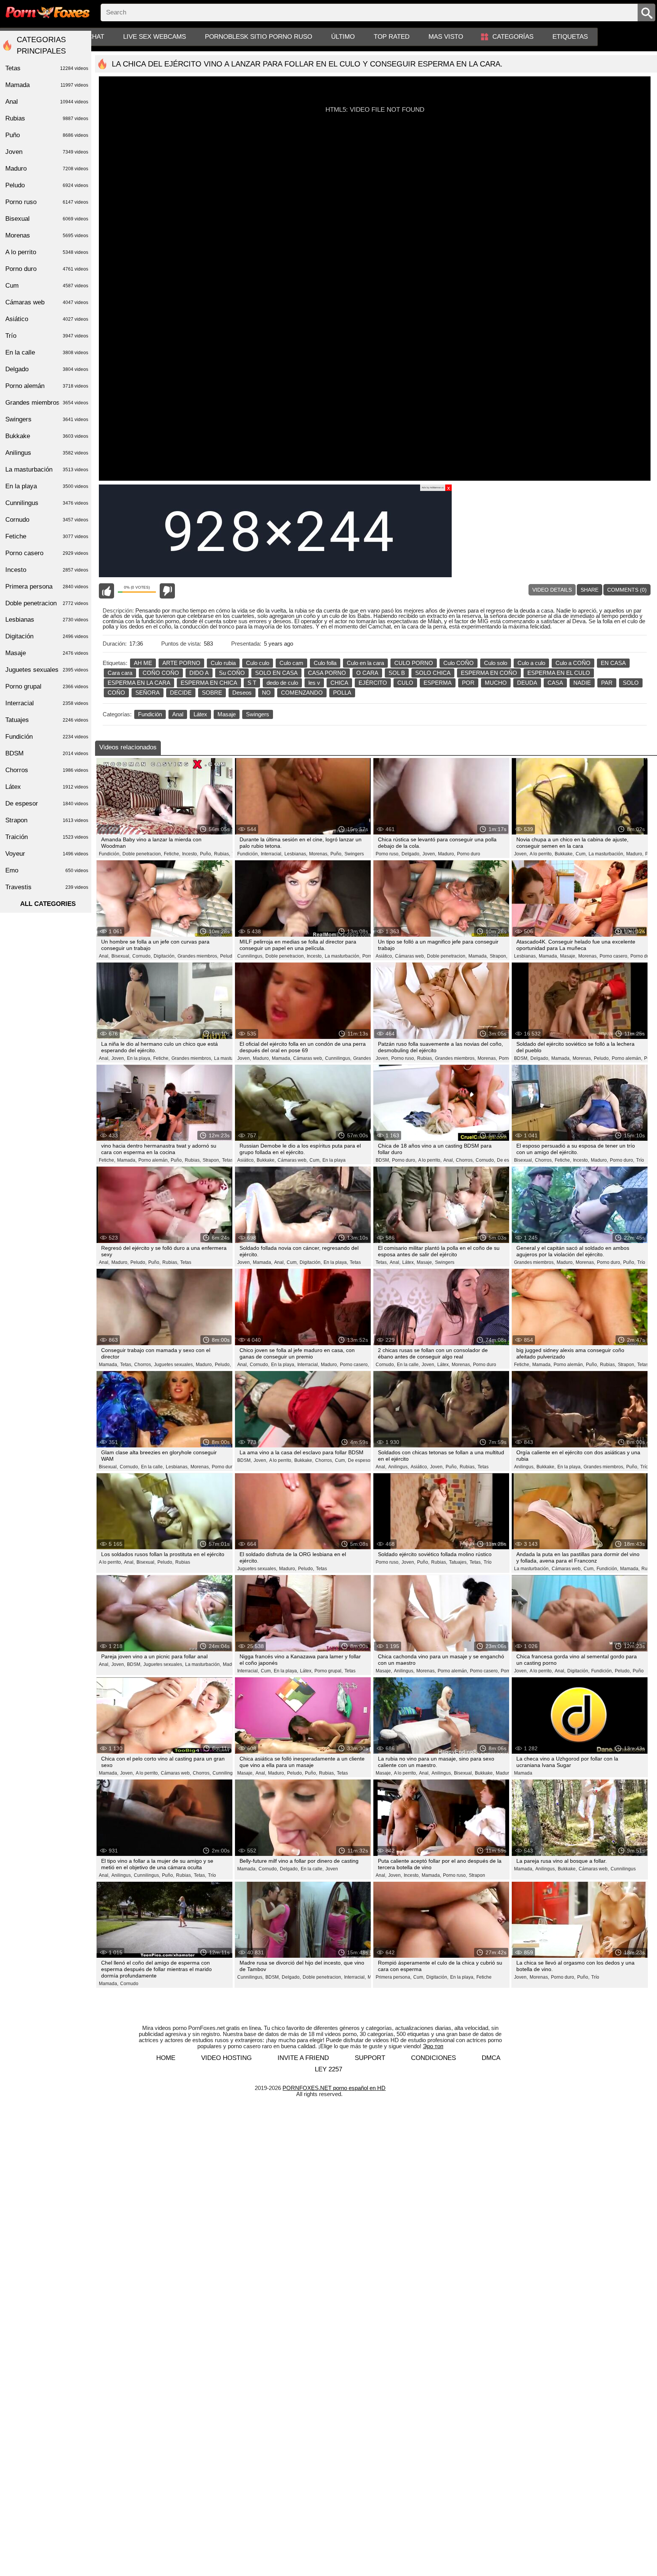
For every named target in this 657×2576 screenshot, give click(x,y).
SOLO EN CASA (276, 673)
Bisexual (47, 219)
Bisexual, (121, 956)
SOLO (631, 683)
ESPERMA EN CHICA (209, 683)
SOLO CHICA (433, 673)
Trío (640, 1160)
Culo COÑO (459, 663)
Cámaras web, (410, 956)
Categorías (513, 37)
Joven (332, 1869)
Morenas (47, 235)
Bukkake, (564, 854)
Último (343, 37)
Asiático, (384, 956)
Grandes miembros (47, 403)
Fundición (150, 714)
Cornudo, (142, 956)
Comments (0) (627, 590)
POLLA (342, 693)
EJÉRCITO (373, 683)
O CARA (367, 673)
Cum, (581, 854)
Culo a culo (531, 663)
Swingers (258, 714)
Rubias (183, 1562)
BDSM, (521, 1058)
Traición (47, 837)
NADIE (582, 683)
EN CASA (613, 663)
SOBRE (212, 693)
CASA (555, 683)
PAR (607, 683)
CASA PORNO (327, 673)
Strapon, (498, 956)
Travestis (47, 887)
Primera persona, (394, 1977)
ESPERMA (438, 683)
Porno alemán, (627, 1058)
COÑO (116, 693)
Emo (47, 870)
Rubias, (222, 854)
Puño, (206, 854)
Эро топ (433, 2046)
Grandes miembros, (198, 956)
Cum (47, 286)
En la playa (334, 1160)
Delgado (47, 369)
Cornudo (129, 1984)
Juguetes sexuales (47, 670)
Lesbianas (47, 620)
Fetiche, (172, 854)
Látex (200, 714)
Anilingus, (398, 1467)
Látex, (409, 1262)
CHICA (339, 683)
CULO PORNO (414, 663)
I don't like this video (167, 591)
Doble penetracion (47, 603)
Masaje (227, 714)
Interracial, (272, 854)
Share (590, 590)
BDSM (47, 753)
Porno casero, (614, 956)
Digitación (47, 636)
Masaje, (568, 956)
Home (166, 2058)
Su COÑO (232, 673)
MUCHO (496, 683)
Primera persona (47, 587)
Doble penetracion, (142, 854)
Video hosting (226, 2058)
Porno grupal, (328, 1671)
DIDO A (199, 673)
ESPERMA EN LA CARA (139, 683)
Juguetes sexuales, (174, 1365)
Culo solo (496, 663)
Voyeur (47, 854)
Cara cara (120, 673)
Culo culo (258, 663)
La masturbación (47, 469)
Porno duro (469, 854)
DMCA (491, 2058)
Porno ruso (47, 202)
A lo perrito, (541, 854)
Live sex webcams (155, 37)
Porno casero (47, 553)
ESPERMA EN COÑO (489, 673)
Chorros (47, 770)
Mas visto (446, 37)
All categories (48, 904)
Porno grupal (47, 686)
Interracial (47, 703)
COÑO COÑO (161, 673)
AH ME (143, 663)
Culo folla (325, 663)
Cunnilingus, (250, 956)
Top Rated (392, 37)
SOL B (397, 673)
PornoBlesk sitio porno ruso (259, 37)
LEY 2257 (328, 2069)
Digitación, (165, 956)
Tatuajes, (458, 1562)
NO (266, 693)
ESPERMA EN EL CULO (559, 673)
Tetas (186, 1262)
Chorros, (465, 1160)
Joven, (429, 854)
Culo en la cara (365, 663)
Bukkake (47, 436)
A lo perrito (47, 252)
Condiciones (433, 2058)
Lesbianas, (296, 854)
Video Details (552, 590)
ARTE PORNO (181, 663)
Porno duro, (643, 956)
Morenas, (319, 854)
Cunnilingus (623, 1869)
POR (468, 683)
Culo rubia (223, 663)
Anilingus (47, 453)
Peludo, (228, 956)
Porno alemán (47, 386)
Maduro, (447, 854)
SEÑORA (148, 693)
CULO (405, 683)
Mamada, (478, 956)
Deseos (242, 693)
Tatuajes (47, 720)
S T (252, 683)
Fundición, (110, 854)
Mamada (523, 1773)
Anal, (104, 956)
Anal (178, 714)
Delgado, (411, 854)
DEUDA (527, 683)
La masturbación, (606, 854)
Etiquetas (570, 37)
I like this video (106, 591)
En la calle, (408, 1365)
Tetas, (228, 1160)
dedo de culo (282, 683)
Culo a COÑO (573, 663)
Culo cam (291, 663)
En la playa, (139, 1058)
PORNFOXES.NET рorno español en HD (334, 2088)
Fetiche (484, 1977)
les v (314, 683)
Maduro (47, 169)
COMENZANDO (302, 693)
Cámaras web (47, 302)
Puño (638, 1671)
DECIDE (181, 693)
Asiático (47, 319)
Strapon (477, 1875)
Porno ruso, (388, 854)
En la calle (47, 352)
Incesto (47, 570)
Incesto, (190, 854)
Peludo (47, 185)
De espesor (360, 1460)
